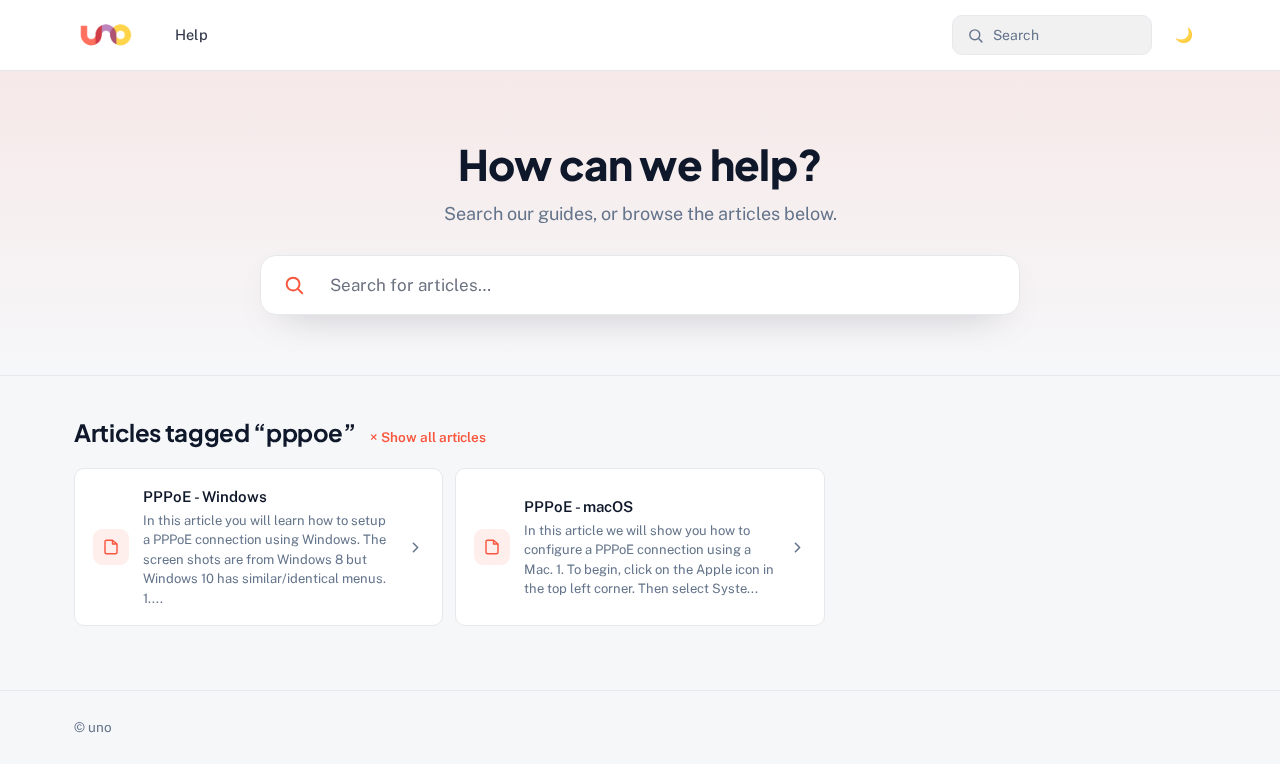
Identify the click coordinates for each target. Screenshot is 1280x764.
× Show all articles (428, 437)
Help (191, 34)
